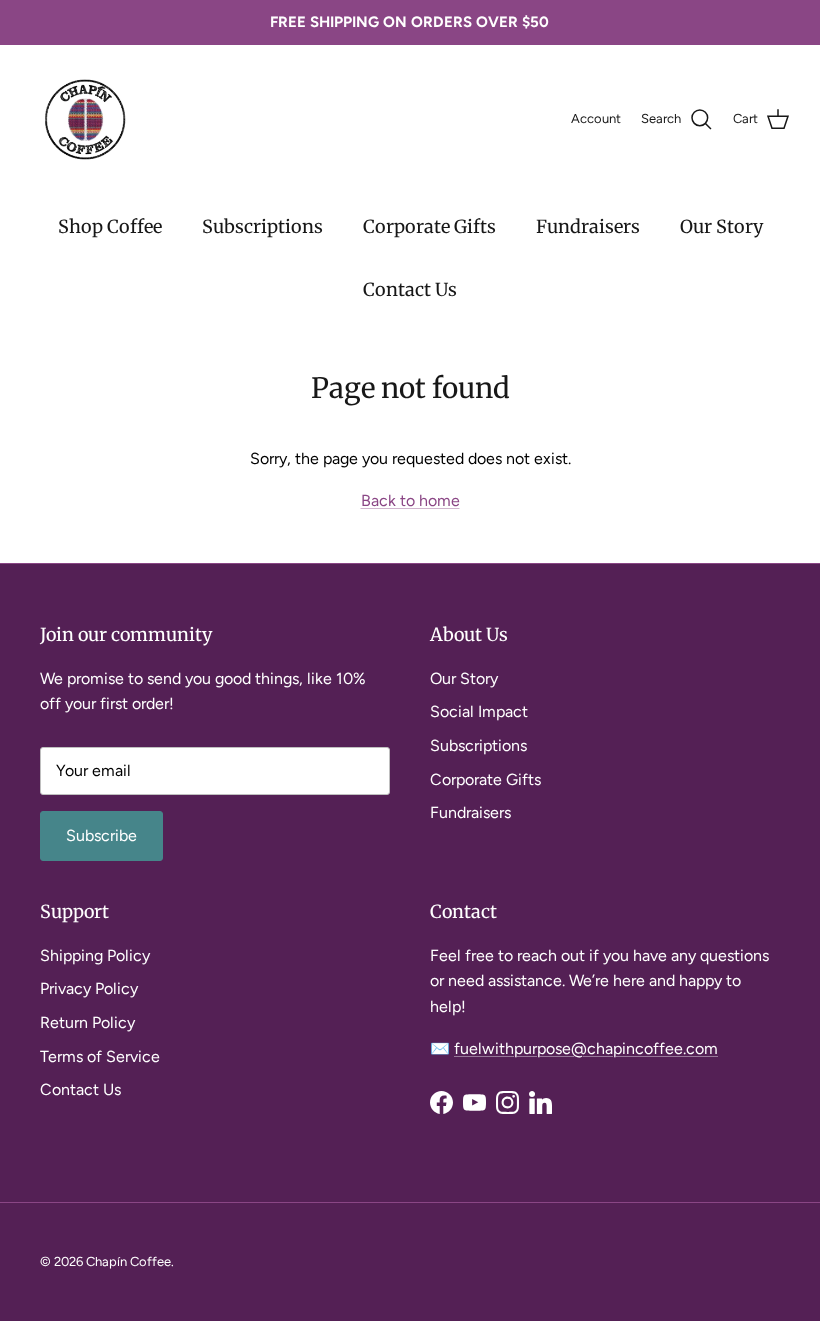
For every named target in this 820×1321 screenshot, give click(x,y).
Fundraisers (588, 226)
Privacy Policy (89, 988)
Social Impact (479, 711)
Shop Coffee (110, 226)
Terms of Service (100, 1056)
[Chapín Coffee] (85, 119)
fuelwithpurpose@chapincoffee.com (586, 1048)
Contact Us (410, 289)
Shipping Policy (95, 955)
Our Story (721, 226)
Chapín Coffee (128, 1261)
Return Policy (87, 1022)
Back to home (410, 500)
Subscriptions (262, 226)
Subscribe (101, 835)
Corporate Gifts (429, 226)
